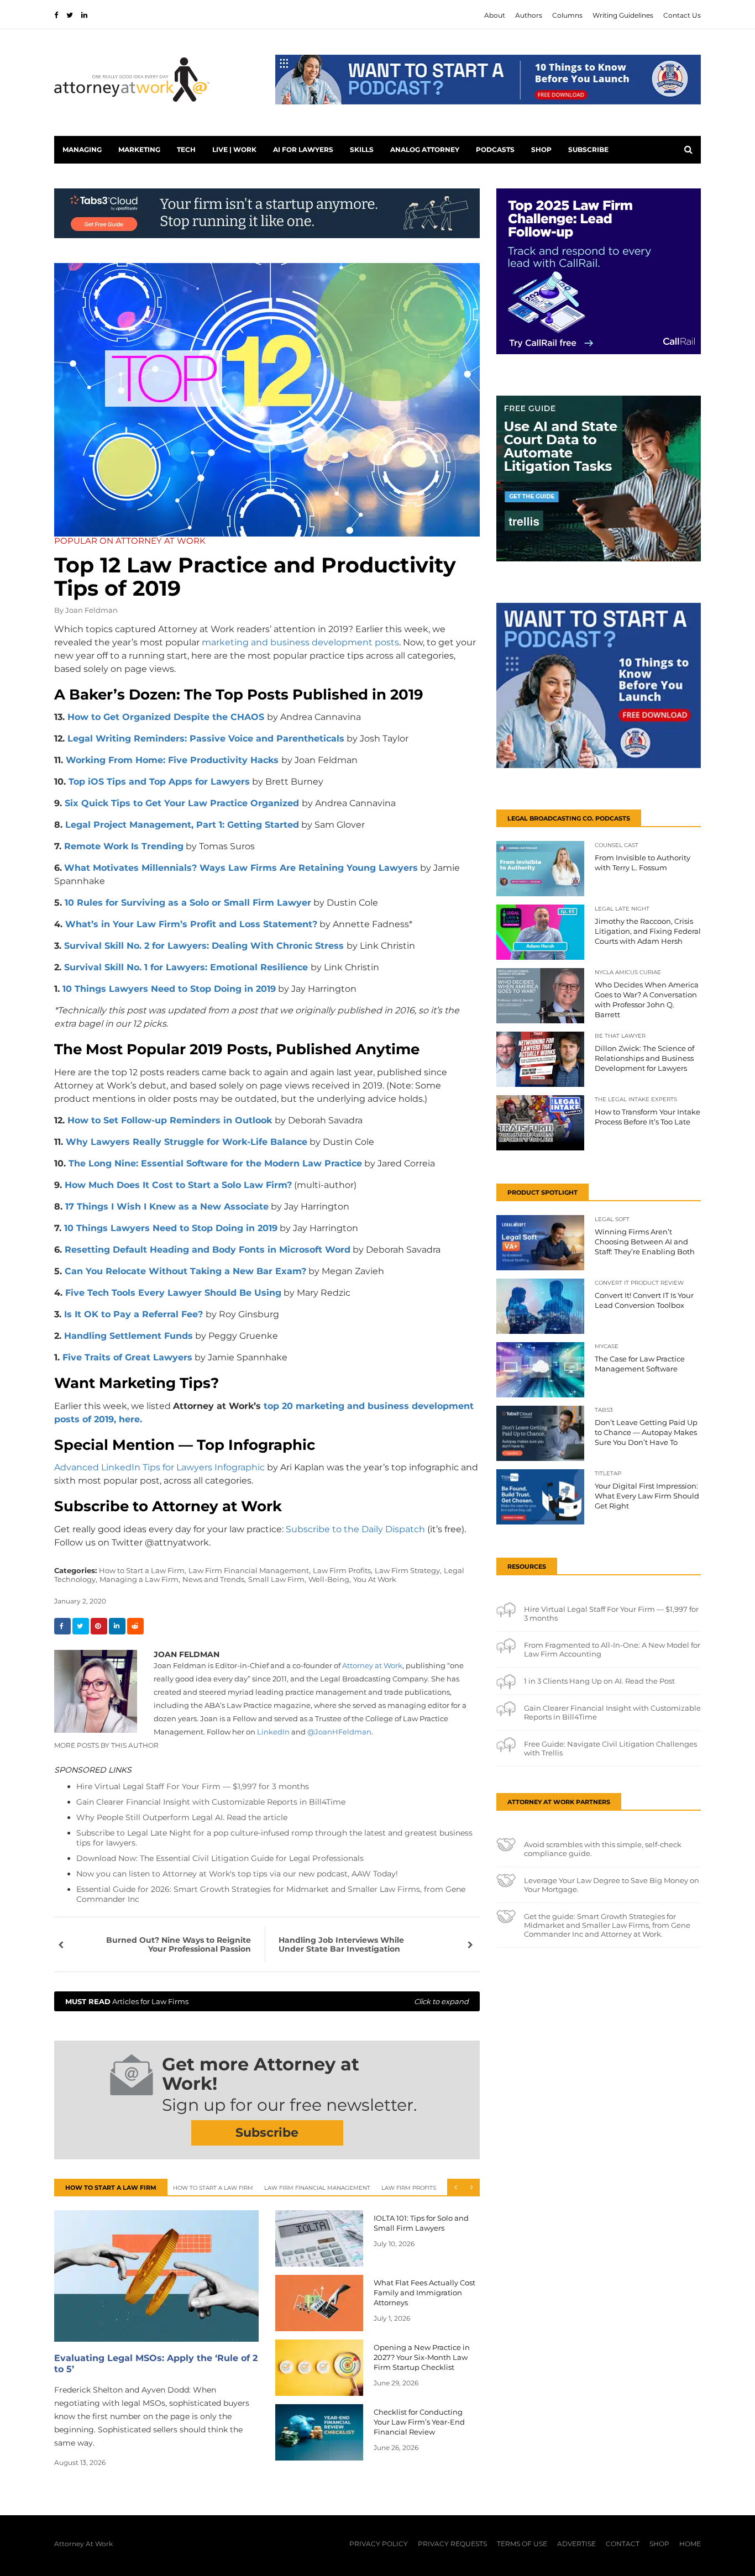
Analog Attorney (425, 149)
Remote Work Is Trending (124, 846)
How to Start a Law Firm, (143, 1570)
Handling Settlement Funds (129, 1336)
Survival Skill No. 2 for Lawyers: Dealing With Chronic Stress (204, 946)
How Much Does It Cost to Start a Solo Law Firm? (178, 1185)
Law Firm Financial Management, (250, 1570)
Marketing (139, 149)
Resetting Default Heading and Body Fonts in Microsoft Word (208, 1250)
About (495, 15)
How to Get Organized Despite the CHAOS (167, 717)
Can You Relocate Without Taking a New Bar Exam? (185, 1271)
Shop (541, 149)
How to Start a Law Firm (213, 2188)
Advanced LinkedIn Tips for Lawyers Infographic (159, 1467)
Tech (186, 149)
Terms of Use (522, 2544)
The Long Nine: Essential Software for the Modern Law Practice (215, 1163)
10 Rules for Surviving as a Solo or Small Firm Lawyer (188, 903)
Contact (623, 2544)
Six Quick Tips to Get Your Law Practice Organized (183, 803)
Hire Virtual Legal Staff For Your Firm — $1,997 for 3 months (193, 1786)
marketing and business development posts (300, 642)
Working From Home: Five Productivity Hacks (172, 760)
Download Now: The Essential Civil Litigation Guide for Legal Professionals (220, 1858)
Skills (362, 149)
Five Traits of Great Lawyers (127, 1357)
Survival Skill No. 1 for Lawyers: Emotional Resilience (186, 967)
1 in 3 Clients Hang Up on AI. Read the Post (599, 1681)
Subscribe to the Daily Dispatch (355, 1529)
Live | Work (234, 149)
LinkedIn (273, 1732)
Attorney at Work (372, 1665)
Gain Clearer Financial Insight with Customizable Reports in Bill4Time (211, 1802)
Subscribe (588, 149)
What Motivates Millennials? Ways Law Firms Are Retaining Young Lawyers (241, 868)
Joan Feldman (91, 610)
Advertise (576, 2544)
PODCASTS (495, 149)
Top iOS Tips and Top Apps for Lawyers (159, 782)
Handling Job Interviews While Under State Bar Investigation (341, 1944)
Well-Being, (330, 1579)
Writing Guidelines (623, 15)
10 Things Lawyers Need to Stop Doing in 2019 (169, 989)
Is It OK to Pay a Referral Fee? (133, 1314)
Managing (82, 149)
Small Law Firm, (277, 1579)
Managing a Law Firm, (140, 1579)
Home (690, 2544)
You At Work (375, 1579)
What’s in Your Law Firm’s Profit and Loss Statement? (191, 924)
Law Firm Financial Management (317, 2188)
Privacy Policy (379, 2544)
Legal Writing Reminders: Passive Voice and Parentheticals (206, 738)
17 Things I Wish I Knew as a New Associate (167, 1206)
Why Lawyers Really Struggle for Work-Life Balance (187, 1142)
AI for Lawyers (303, 149)
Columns (567, 15)
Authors (529, 15)
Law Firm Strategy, (408, 1570)
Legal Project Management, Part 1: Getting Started (181, 825)
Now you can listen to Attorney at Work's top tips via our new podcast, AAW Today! (237, 1874)
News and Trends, (214, 1579)
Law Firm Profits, (343, 1570)
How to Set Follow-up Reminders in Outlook (171, 1120)
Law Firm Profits (409, 2188)
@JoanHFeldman (339, 1732)
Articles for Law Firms (267, 2001)
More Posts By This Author (106, 1745)
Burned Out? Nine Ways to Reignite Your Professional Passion (179, 1944)
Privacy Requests (452, 2544)
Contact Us (682, 15)
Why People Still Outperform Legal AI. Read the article (182, 1817)
